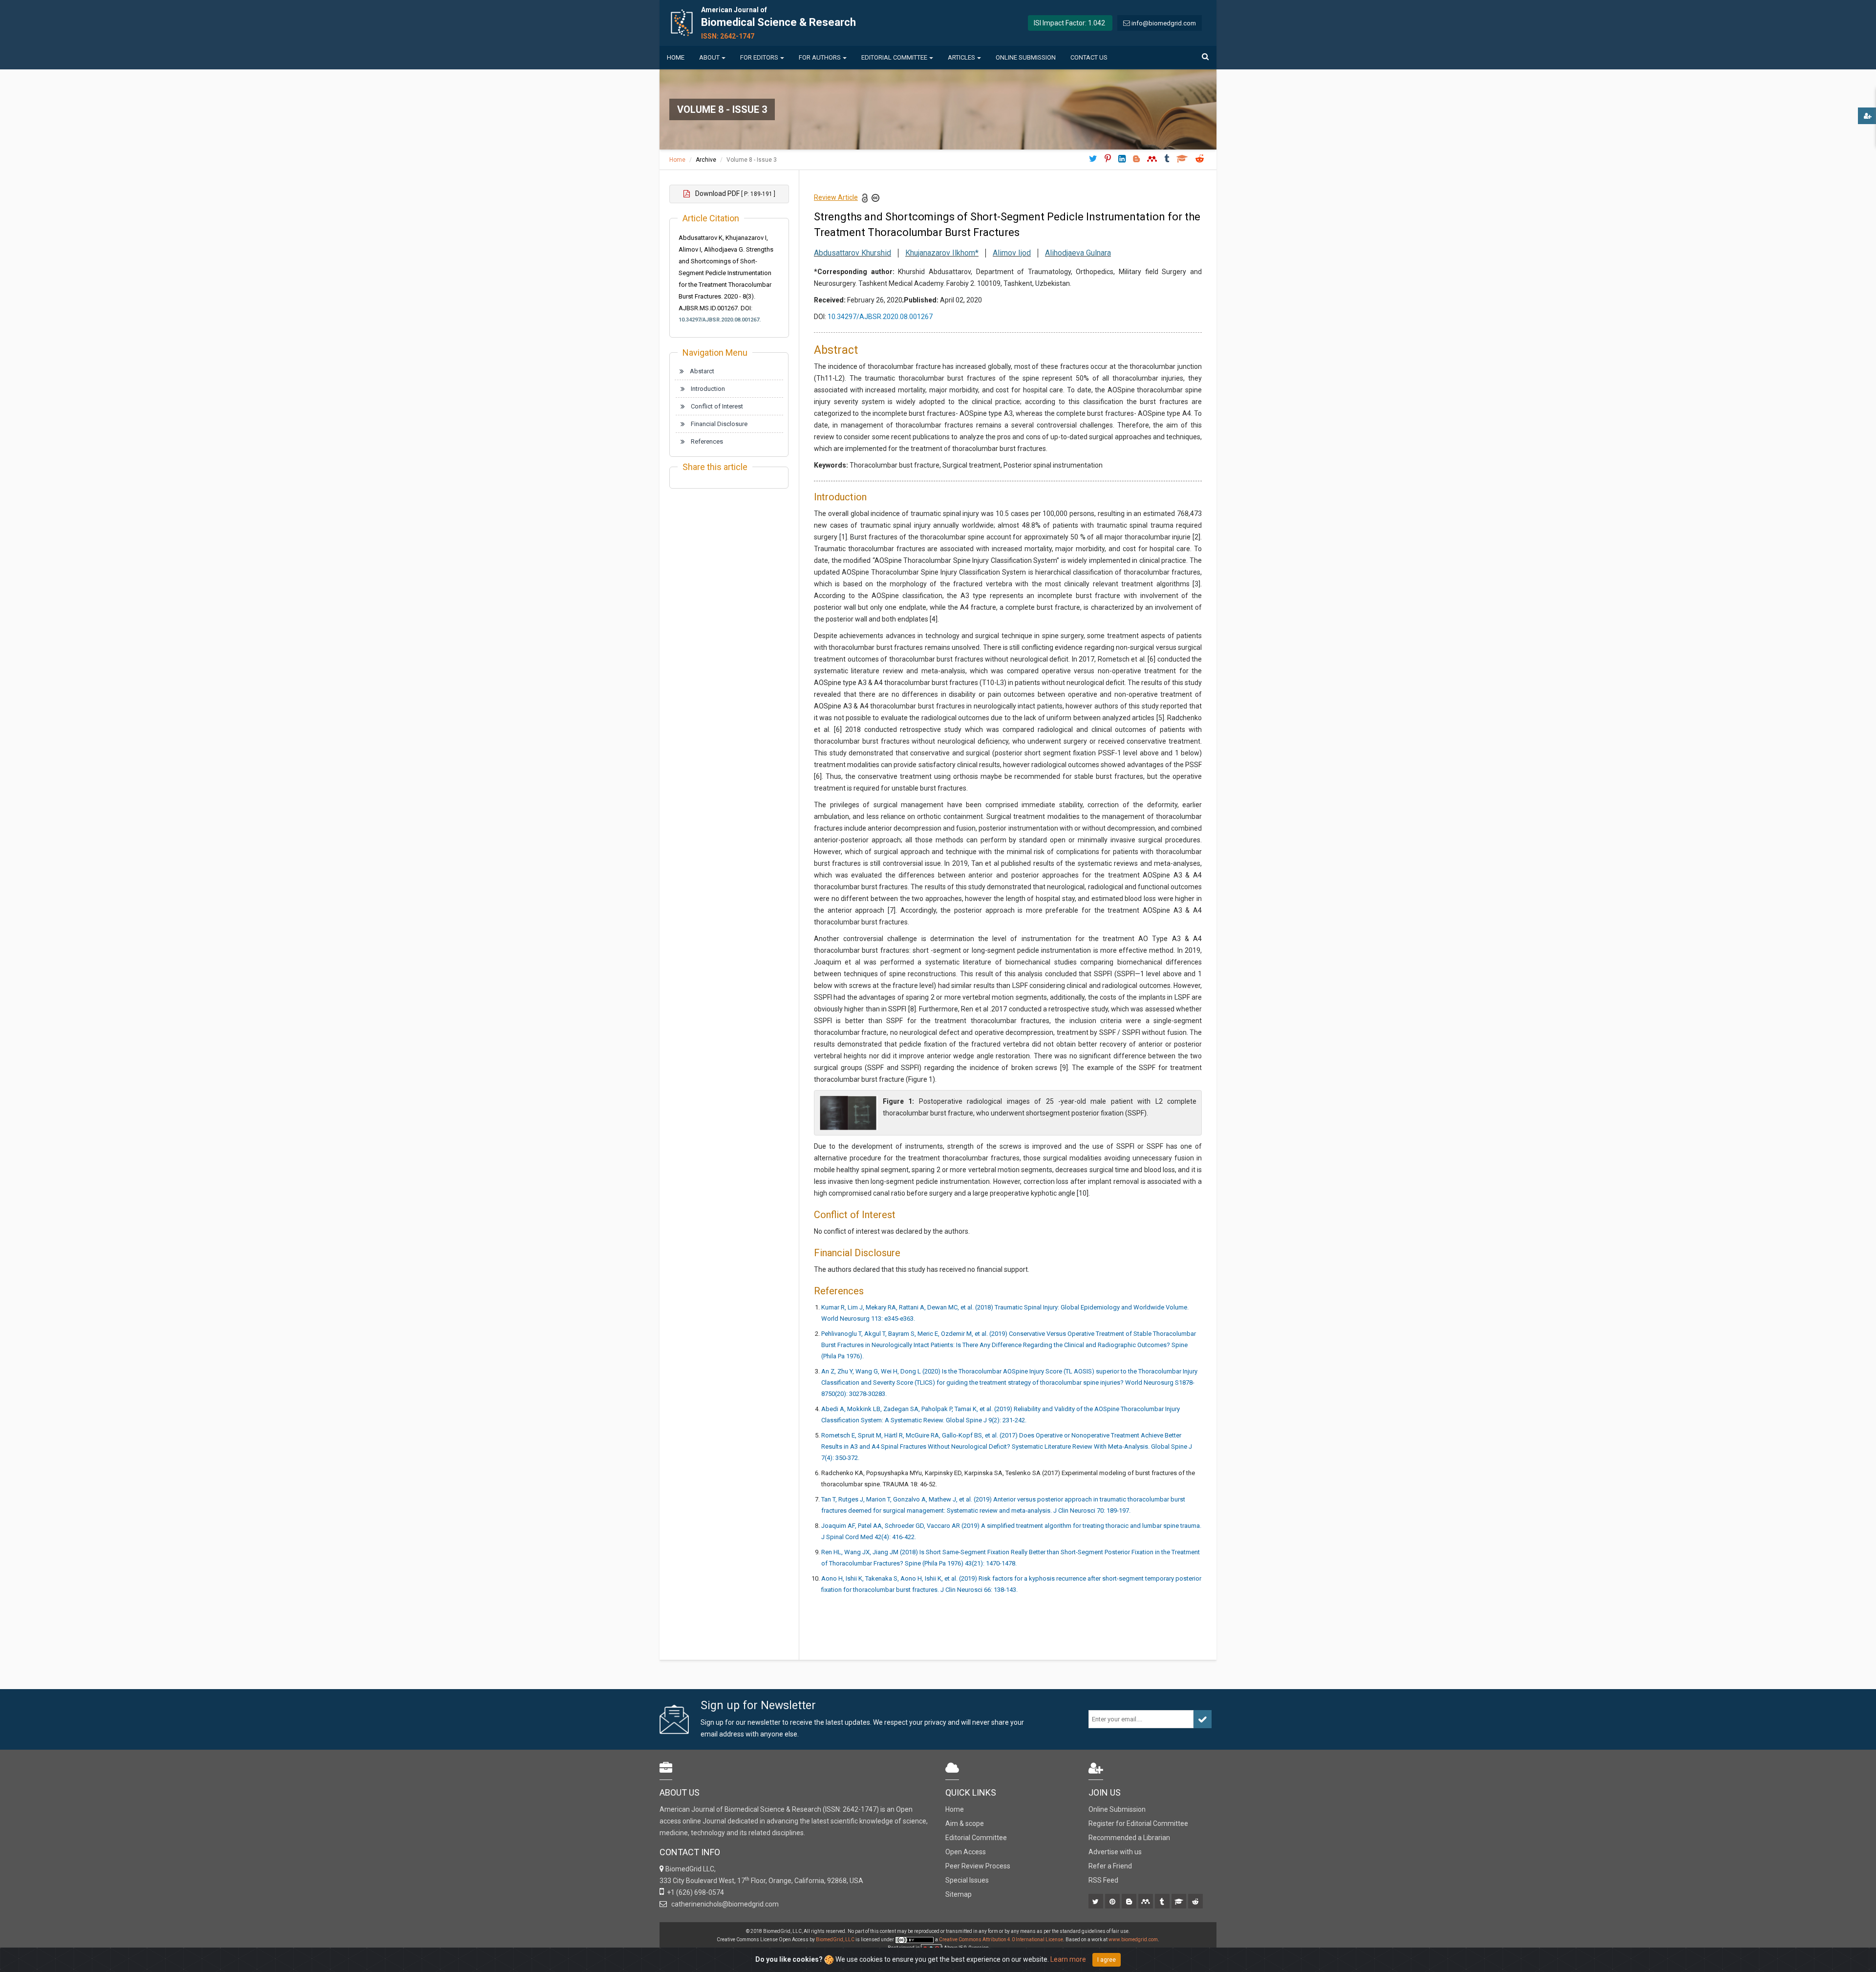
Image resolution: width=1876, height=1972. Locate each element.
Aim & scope (965, 1823)
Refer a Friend (1110, 1866)
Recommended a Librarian (1129, 1838)
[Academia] (1180, 1902)
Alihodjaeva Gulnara (1078, 253)
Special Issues (967, 1880)
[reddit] (1196, 1902)
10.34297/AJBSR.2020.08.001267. (720, 320)
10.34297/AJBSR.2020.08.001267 (880, 317)
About (709, 57)
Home (676, 57)
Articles (961, 57)
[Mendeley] (1146, 1902)
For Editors (759, 57)
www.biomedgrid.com (1133, 1940)
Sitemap (959, 1894)
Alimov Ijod (1012, 253)
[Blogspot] (1130, 1902)
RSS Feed (1103, 1880)
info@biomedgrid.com (1164, 23)
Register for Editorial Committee (1138, 1823)
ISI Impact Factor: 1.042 (1069, 23)
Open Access (966, 1852)
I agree (1107, 1960)
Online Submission (1026, 57)
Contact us (1089, 57)
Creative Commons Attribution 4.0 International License (1001, 1940)
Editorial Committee (894, 57)
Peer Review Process (978, 1866)
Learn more (1068, 1959)
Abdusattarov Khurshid (853, 253)
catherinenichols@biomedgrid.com (724, 1904)
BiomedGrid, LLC (836, 1940)
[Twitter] (1097, 1902)
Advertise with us (1115, 1852)
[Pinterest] (1113, 1902)
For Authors (820, 57)
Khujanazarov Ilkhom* (942, 253)
